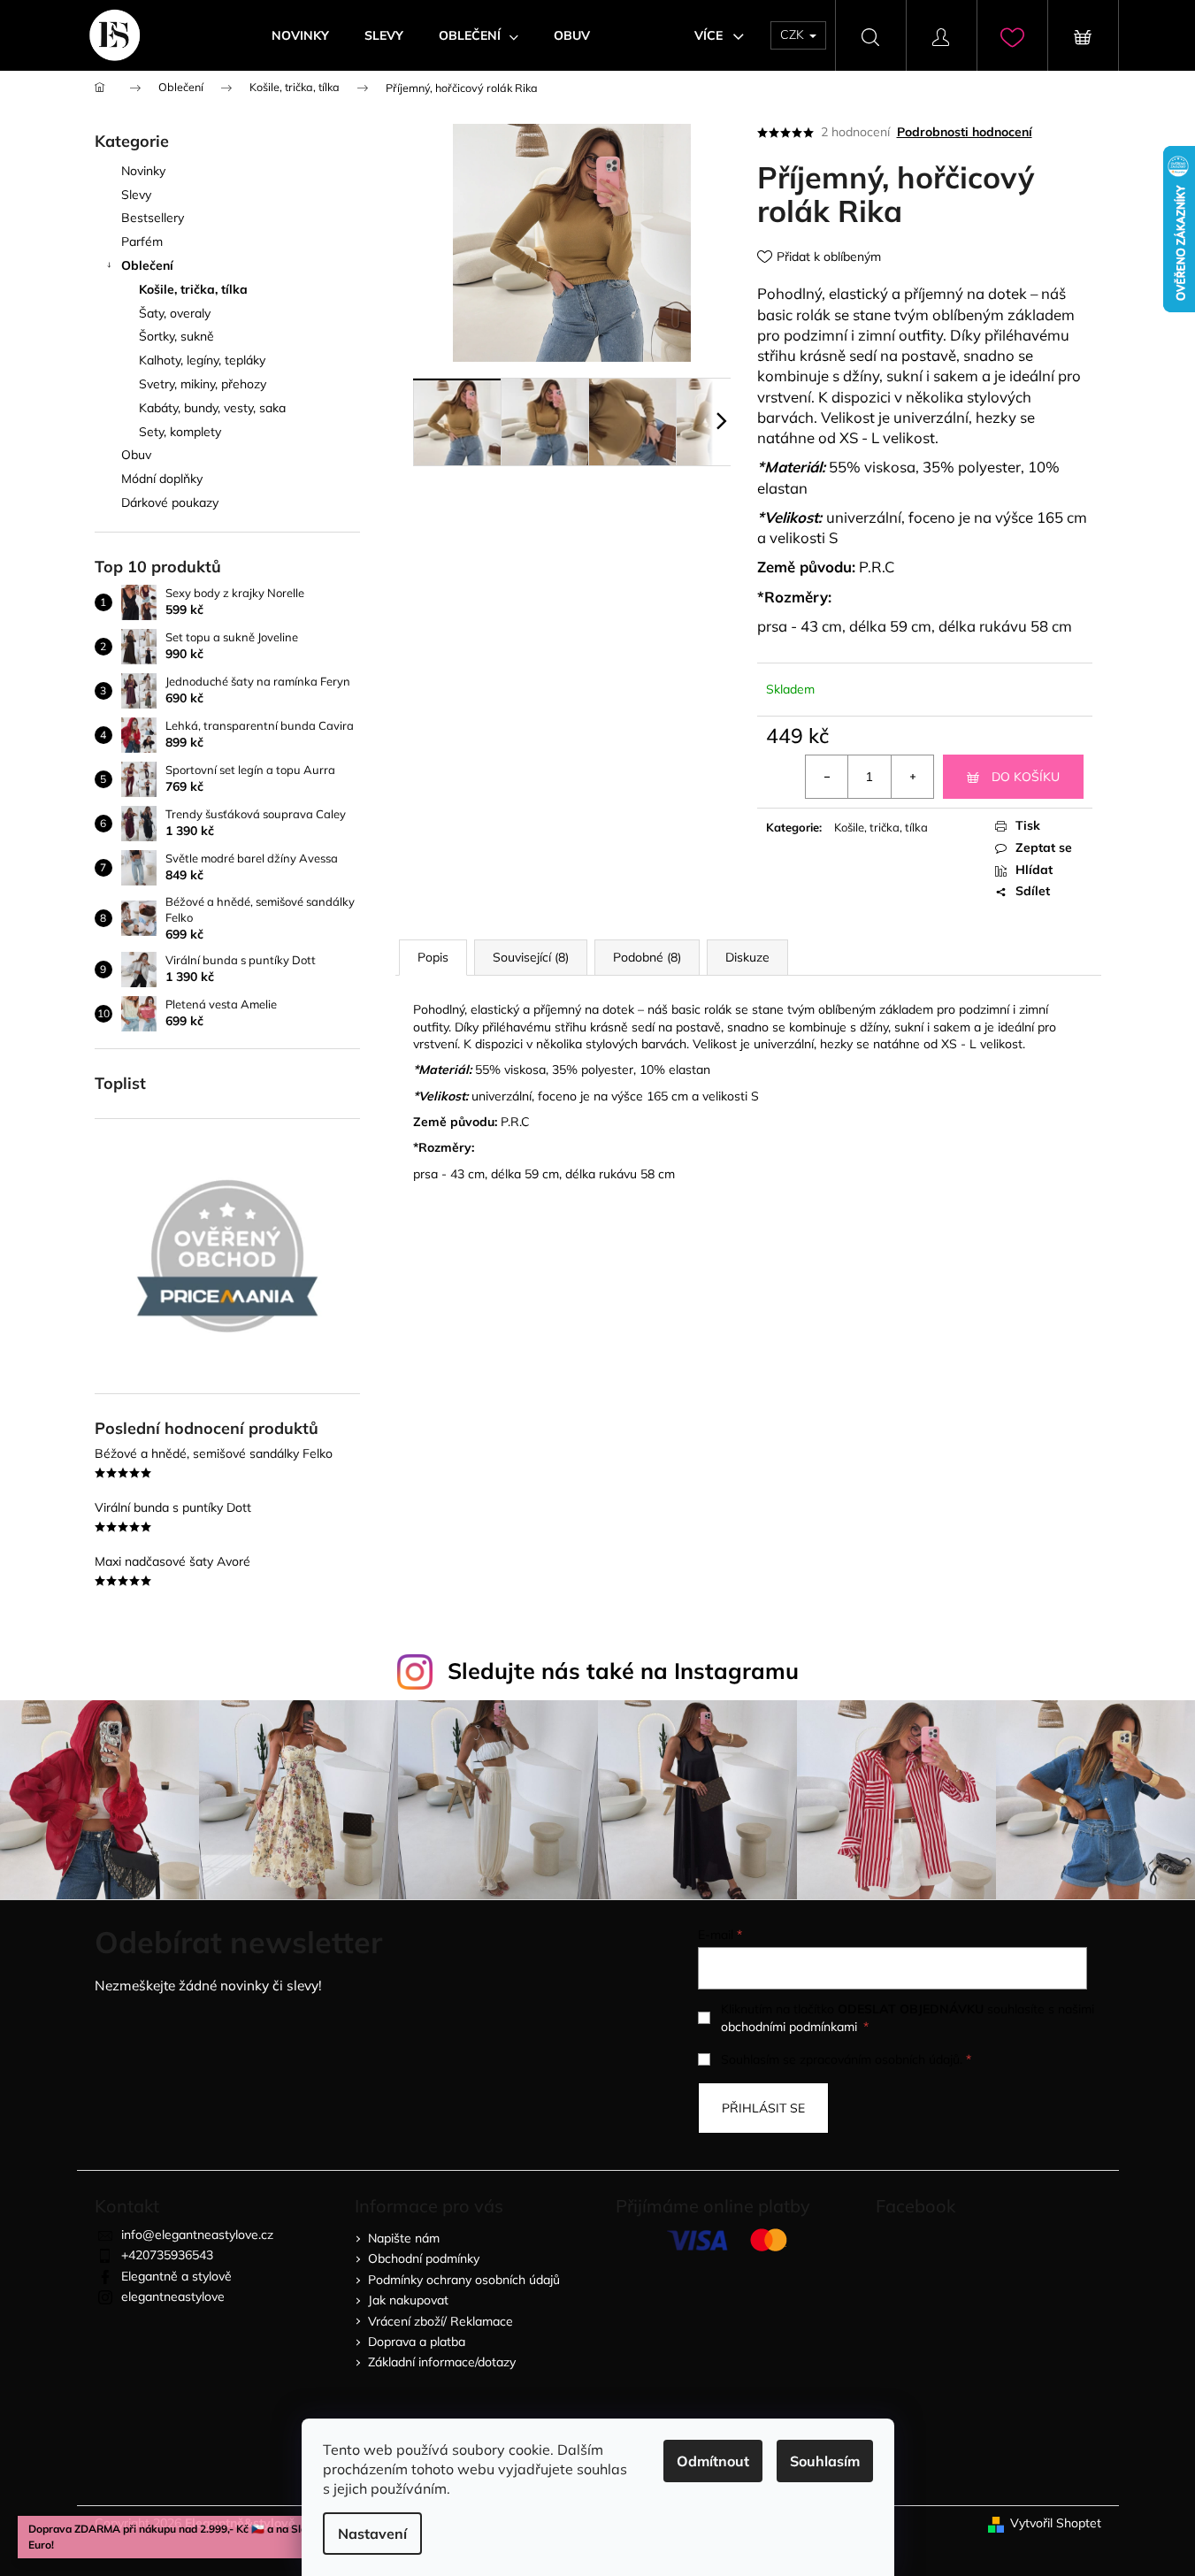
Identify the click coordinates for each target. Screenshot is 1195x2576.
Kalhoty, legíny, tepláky (202, 360)
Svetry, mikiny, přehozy (203, 384)
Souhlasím (825, 2461)
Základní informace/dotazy (442, 2362)
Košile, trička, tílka (193, 289)
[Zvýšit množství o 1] (912, 777)
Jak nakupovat (408, 2300)
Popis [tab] (433, 957)
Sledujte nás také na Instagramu (623, 1671)
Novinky (143, 171)
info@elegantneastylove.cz (197, 2235)
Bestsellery (153, 218)
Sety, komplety (180, 432)
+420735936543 (167, 2255)
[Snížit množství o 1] (827, 777)
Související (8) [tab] (531, 957)
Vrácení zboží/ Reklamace (440, 2321)
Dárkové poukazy (170, 502)
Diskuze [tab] (747, 957)
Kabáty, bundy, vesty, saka (212, 408)
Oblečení (147, 265)
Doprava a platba (417, 2342)
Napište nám (404, 2238)
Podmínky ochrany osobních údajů (464, 2280)
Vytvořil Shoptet (1056, 2523)
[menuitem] (300, 35)
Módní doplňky (162, 479)
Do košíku (1026, 777)
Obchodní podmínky (424, 2258)
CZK (794, 34)
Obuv (136, 455)
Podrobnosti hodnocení (965, 132)
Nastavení (372, 2534)
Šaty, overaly (175, 313)
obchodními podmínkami (789, 2027)
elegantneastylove (173, 2296)
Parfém (142, 241)
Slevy (136, 195)
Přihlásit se (763, 2108)
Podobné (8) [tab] (647, 957)
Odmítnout (713, 2461)
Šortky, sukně (176, 336)
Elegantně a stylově (176, 2276)
